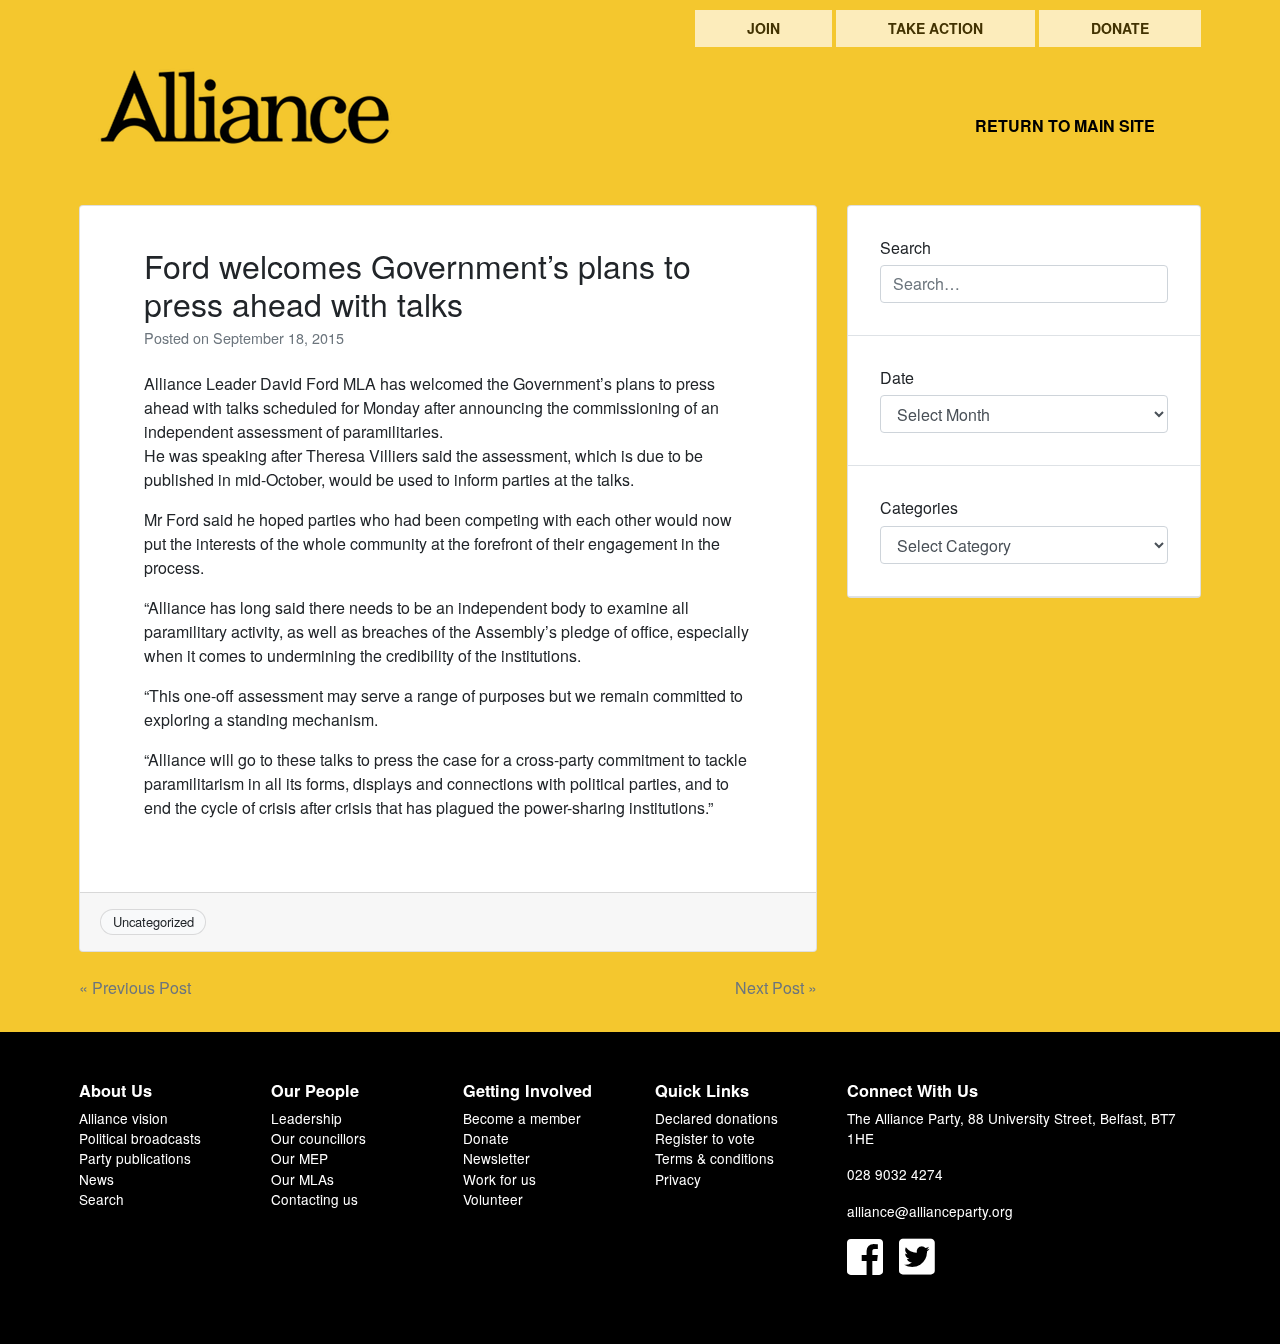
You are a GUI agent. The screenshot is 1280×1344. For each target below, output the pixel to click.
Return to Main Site (1065, 125)
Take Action (935, 28)
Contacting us (314, 1199)
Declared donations (716, 1118)
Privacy (678, 1179)
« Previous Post (135, 987)
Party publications (135, 1158)
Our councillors (318, 1138)
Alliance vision (123, 1118)
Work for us (499, 1179)
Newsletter (496, 1158)
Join (763, 28)
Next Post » (776, 987)
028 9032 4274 (895, 1174)
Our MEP (299, 1158)
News (96, 1179)
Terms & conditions (714, 1158)
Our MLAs (302, 1179)
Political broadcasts (140, 1138)
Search (101, 1199)
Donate (1120, 28)
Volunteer (493, 1199)
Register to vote (705, 1138)
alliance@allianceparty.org (930, 1211)
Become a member (522, 1118)
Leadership (306, 1118)
